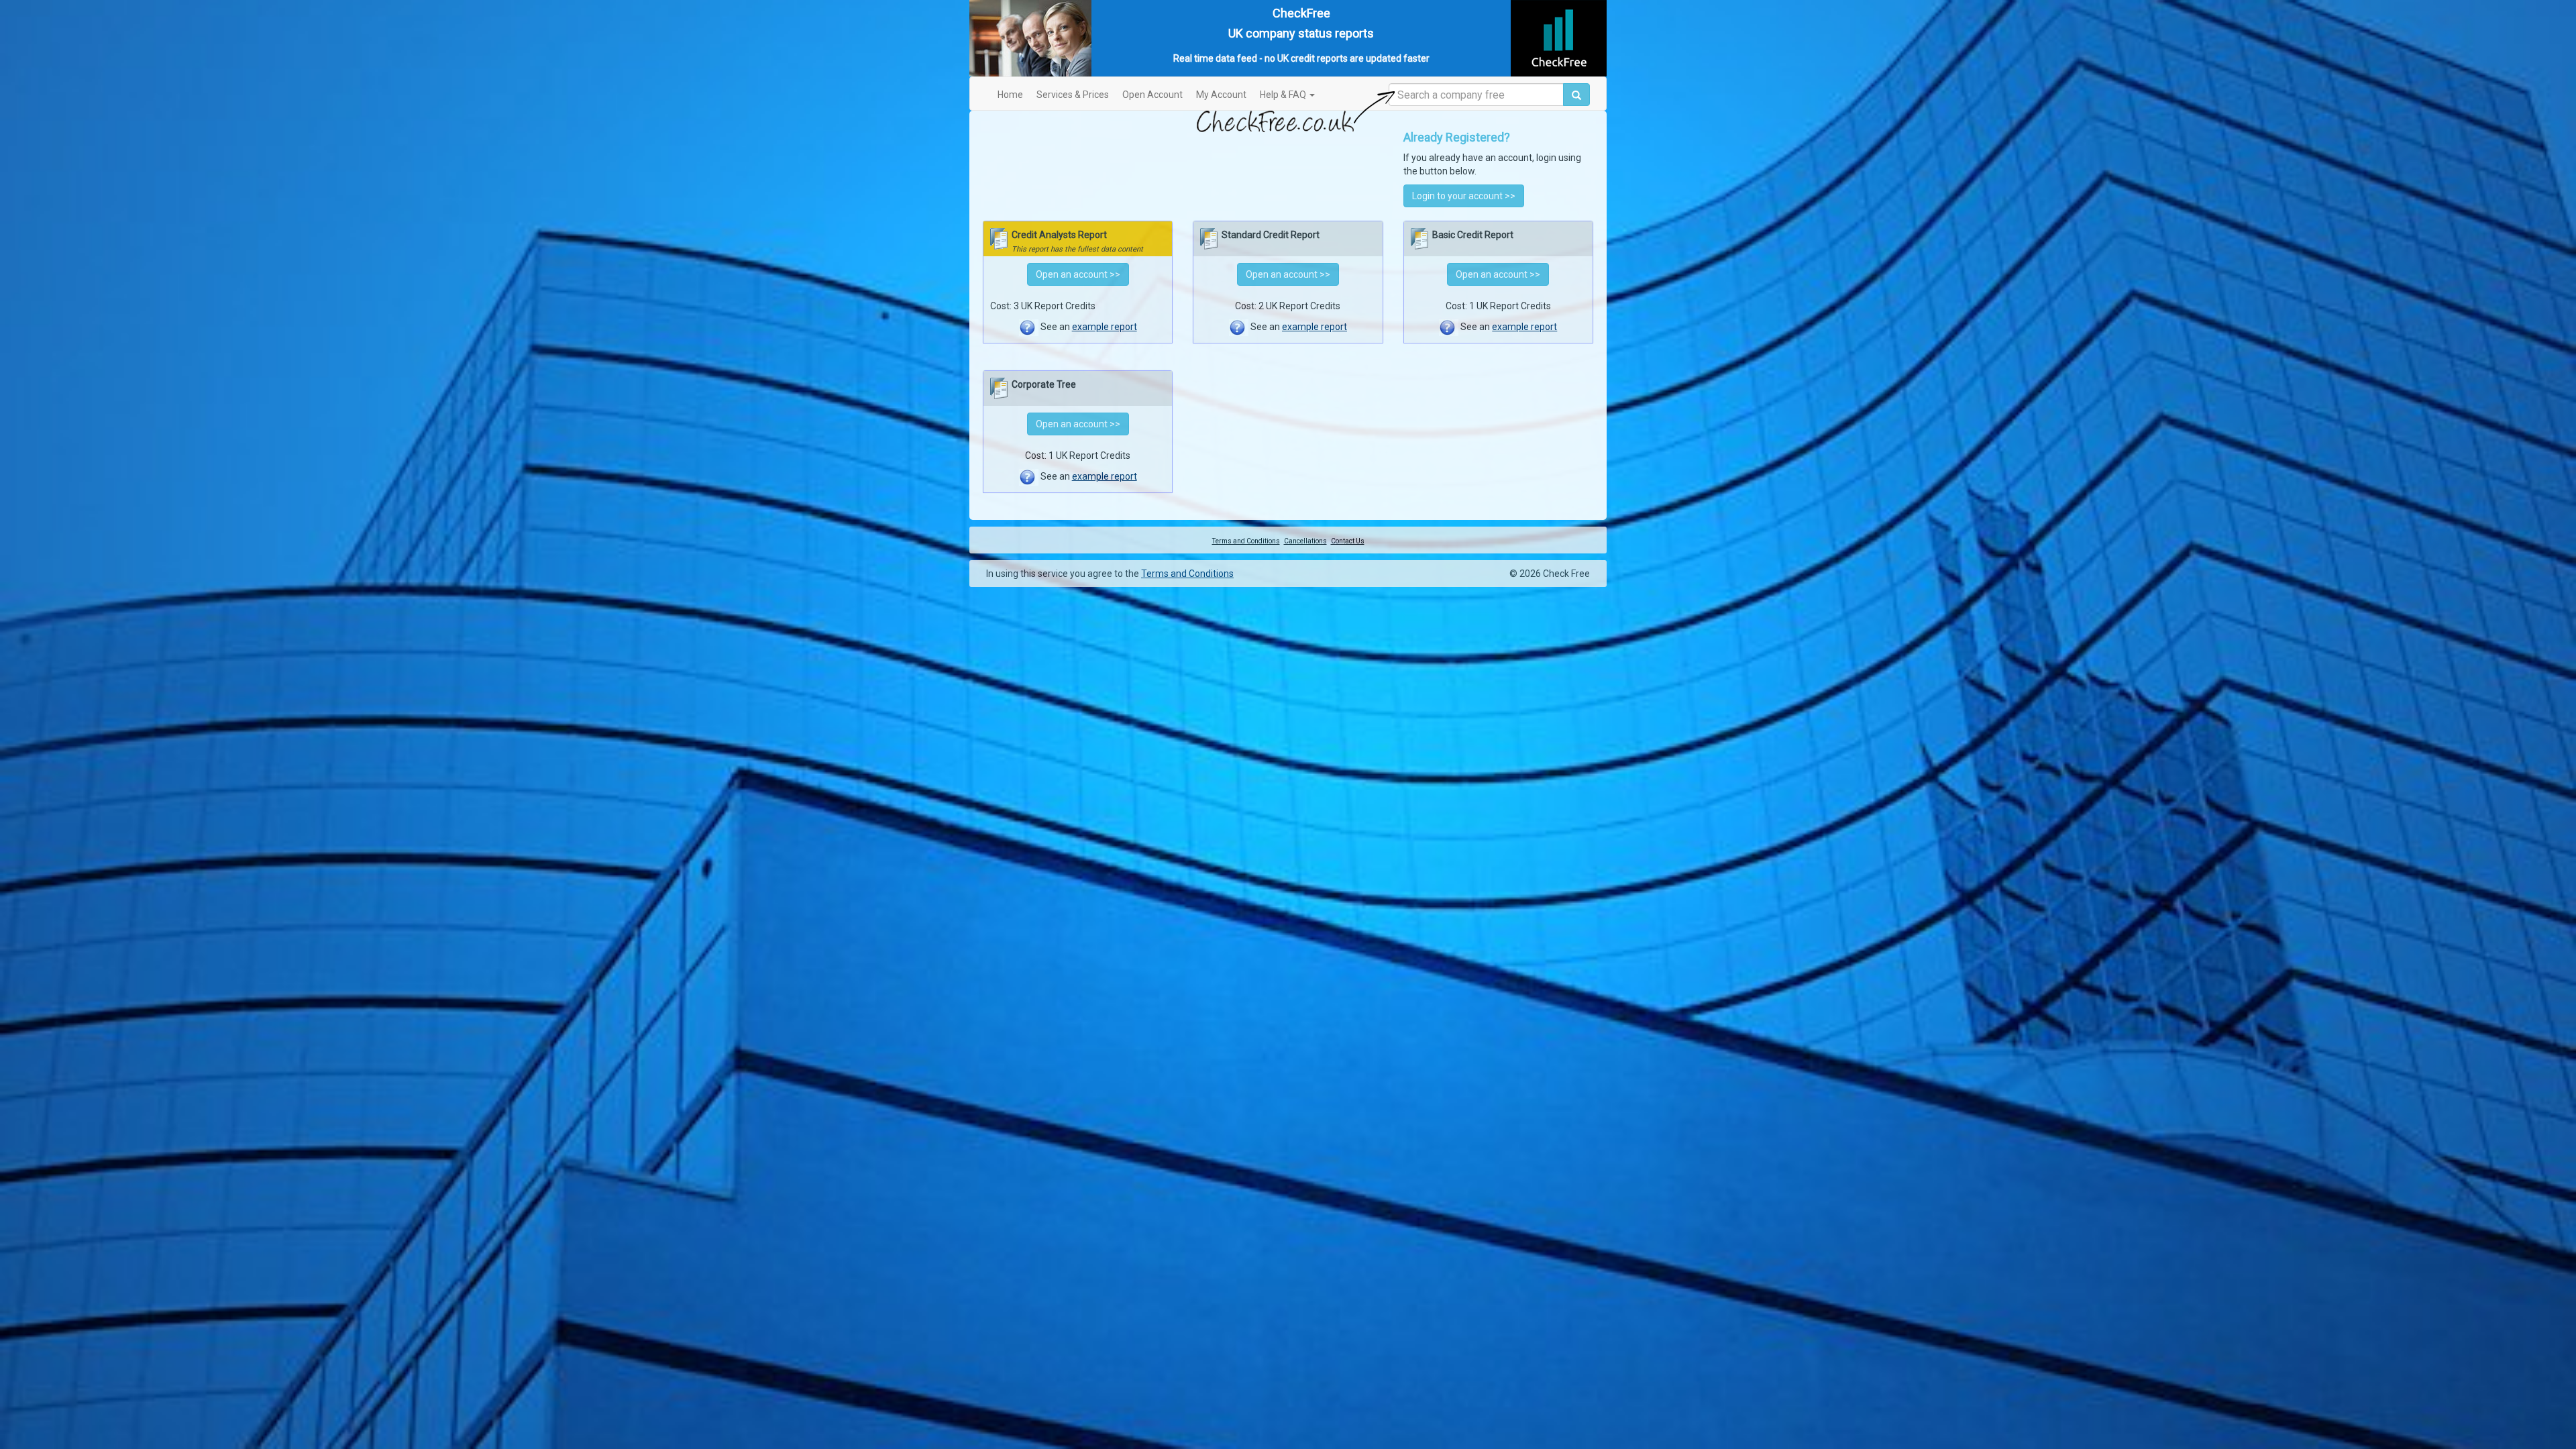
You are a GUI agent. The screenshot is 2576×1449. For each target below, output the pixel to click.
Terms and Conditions (1246, 541)
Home (1010, 95)
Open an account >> (1078, 274)
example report (1105, 327)
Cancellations (1305, 541)
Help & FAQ (1284, 95)
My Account (1221, 95)
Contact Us (1348, 541)
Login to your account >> (1464, 196)
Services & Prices (1073, 95)
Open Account (1152, 95)
